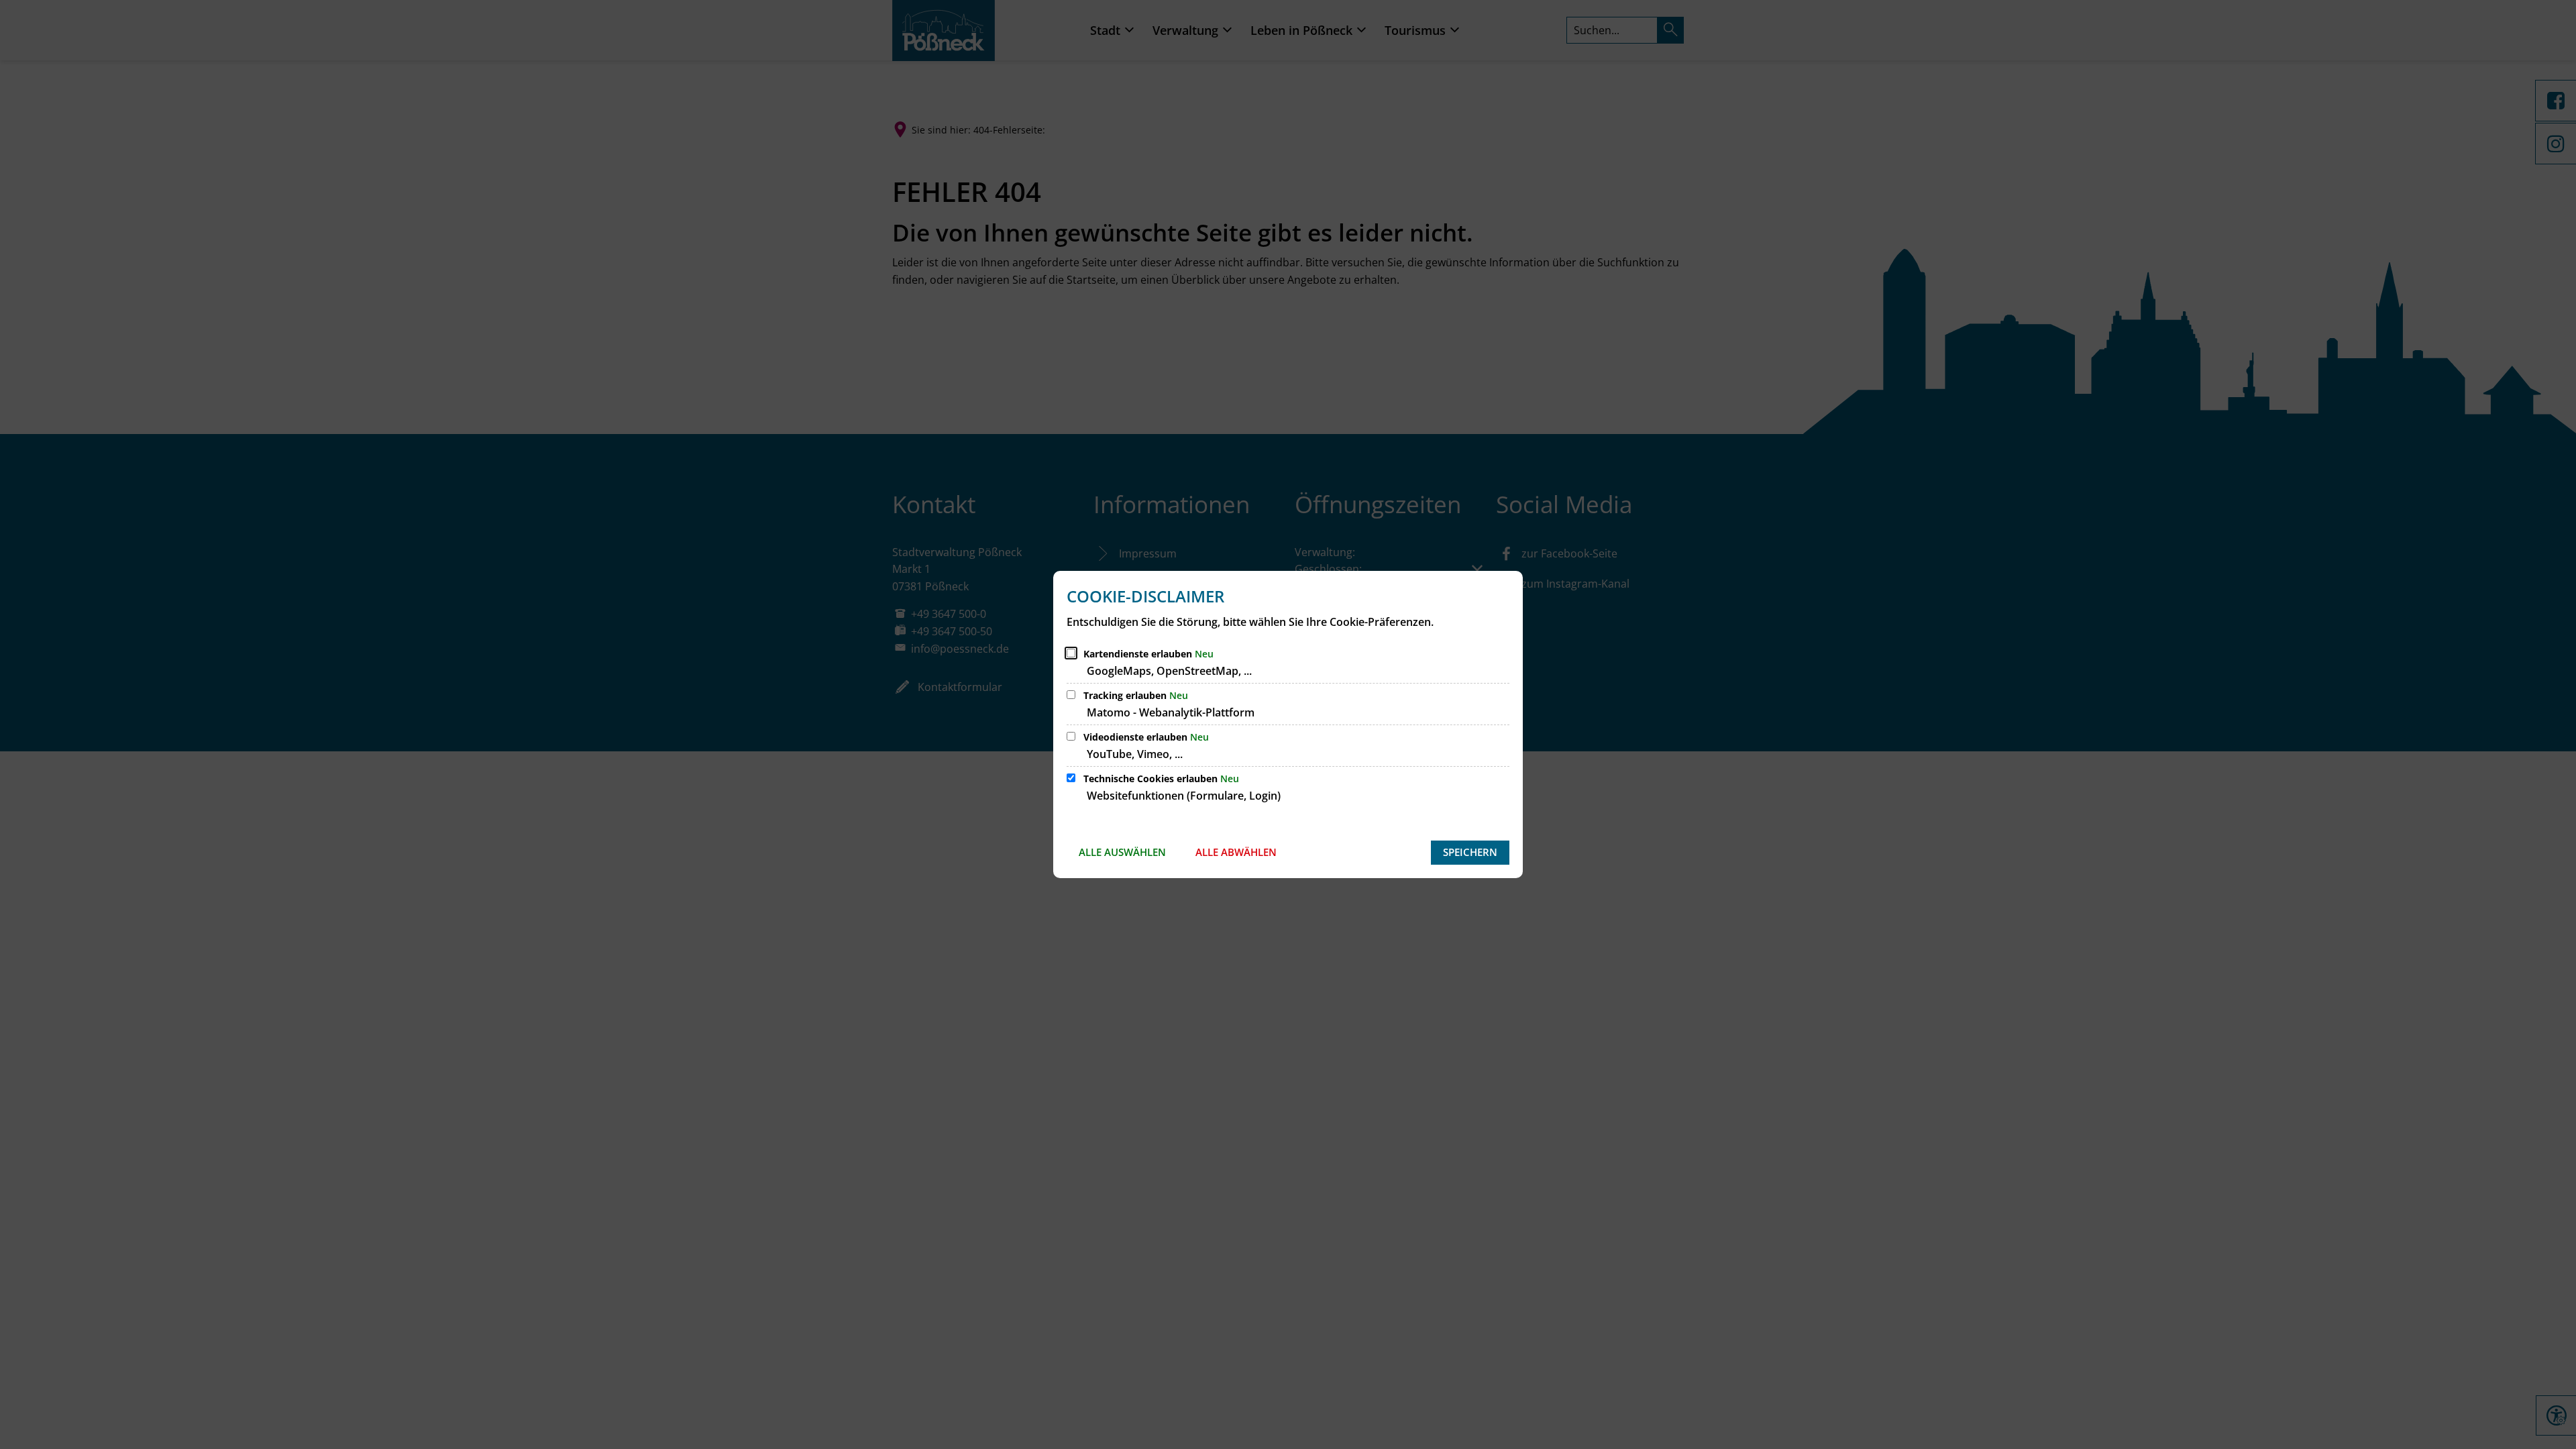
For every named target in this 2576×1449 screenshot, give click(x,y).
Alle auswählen (1122, 852)
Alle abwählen (1236, 852)
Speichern (1470, 852)
